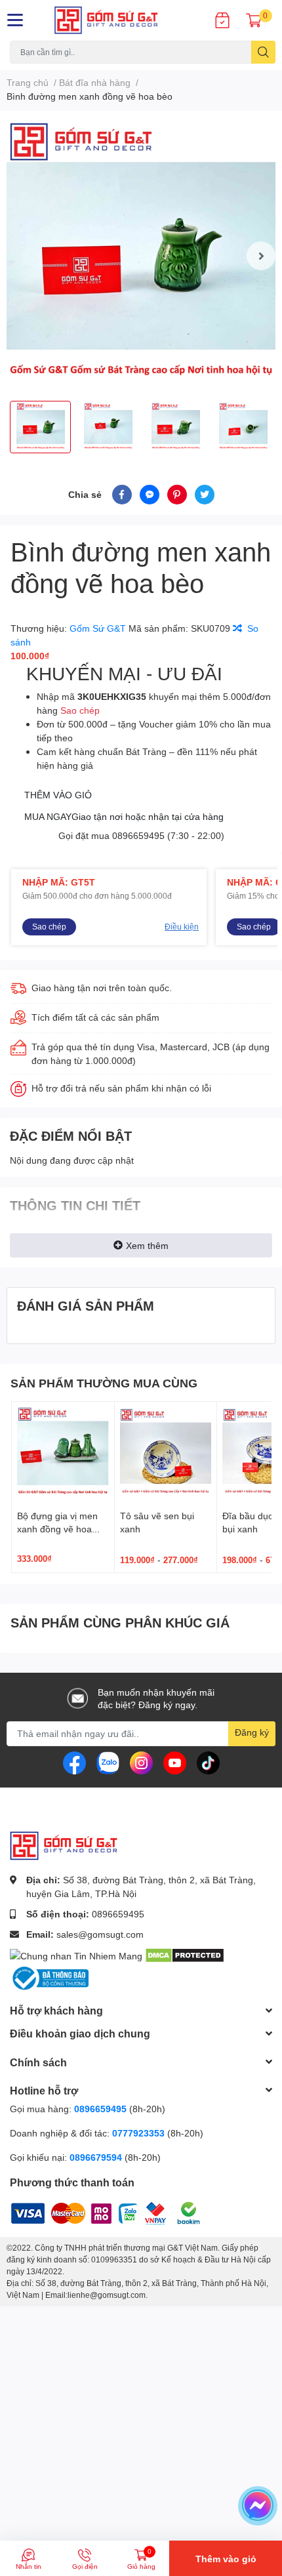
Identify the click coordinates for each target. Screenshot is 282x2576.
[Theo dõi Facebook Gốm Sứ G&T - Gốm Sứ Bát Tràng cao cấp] (74, 1762)
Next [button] (261, 256)
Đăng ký (252, 1732)
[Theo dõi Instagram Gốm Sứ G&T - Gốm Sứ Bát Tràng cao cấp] (141, 1762)
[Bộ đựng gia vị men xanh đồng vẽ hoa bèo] (63, 1453)
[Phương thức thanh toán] (92, 2212)
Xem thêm (147, 1245)
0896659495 (138, 835)
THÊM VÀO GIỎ (58, 795)
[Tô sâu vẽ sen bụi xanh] (166, 1453)
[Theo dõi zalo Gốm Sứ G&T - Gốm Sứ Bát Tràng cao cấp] (108, 1762)
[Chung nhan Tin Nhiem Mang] (76, 1954)
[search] (263, 52)
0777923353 (138, 2133)
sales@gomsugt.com (100, 1934)
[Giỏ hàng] (254, 20)
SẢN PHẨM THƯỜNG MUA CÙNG (104, 1383)
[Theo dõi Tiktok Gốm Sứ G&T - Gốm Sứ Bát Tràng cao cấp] (208, 1762)
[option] (141, 256)
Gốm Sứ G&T (99, 628)
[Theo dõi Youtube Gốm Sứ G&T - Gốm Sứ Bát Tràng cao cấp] (175, 1762)
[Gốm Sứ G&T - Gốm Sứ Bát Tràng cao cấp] (118, 20)
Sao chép (80, 710)
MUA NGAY (124, 816)
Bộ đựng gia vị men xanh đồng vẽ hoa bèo (57, 1528)
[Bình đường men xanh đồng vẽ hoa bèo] (141, 256)
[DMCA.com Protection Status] (185, 1954)
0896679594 (96, 2157)
